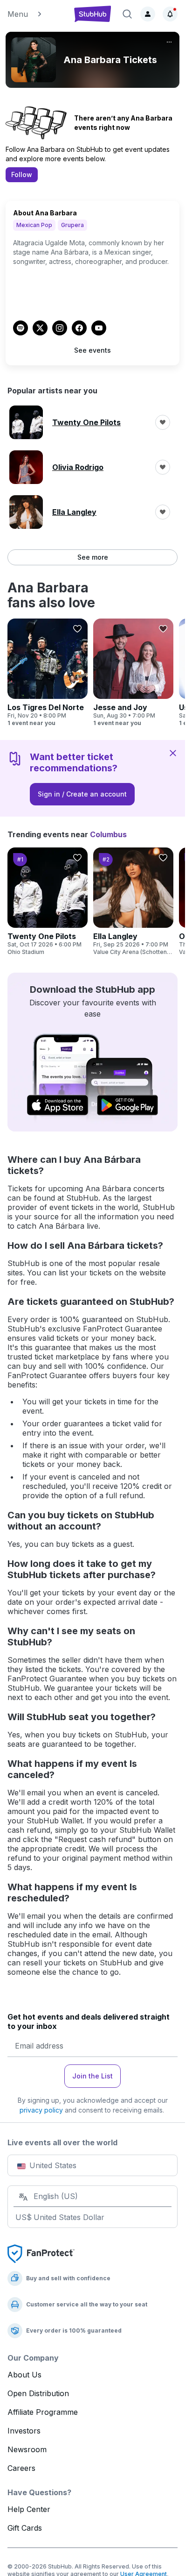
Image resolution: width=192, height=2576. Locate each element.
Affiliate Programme (43, 2412)
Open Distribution (38, 2393)
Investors (24, 2431)
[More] (169, 42)
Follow (22, 174)
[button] (36, 14)
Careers (21, 2468)
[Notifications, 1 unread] (170, 14)
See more (93, 557)
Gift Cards (25, 2528)
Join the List (93, 2076)
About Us (24, 2375)
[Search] (127, 14)
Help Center (29, 2509)
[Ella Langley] (133, 902)
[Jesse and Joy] (133, 673)
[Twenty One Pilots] (48, 902)
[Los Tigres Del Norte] (48, 673)
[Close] (173, 753)
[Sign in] (148, 14)
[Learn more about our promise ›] (41, 2253)
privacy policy (41, 2110)
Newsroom (27, 2449)
